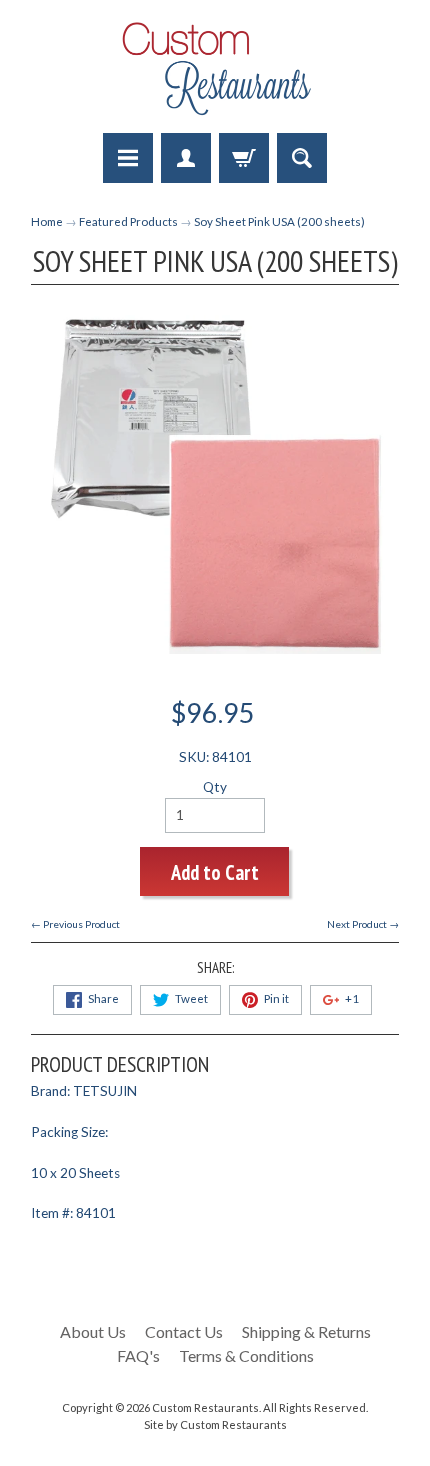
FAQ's (138, 1355)
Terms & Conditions (246, 1355)
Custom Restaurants (205, 1407)
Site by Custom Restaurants (215, 1424)
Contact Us (184, 1331)
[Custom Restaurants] (215, 69)
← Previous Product (75, 924)
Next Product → (363, 924)
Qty (215, 787)
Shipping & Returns (306, 1331)
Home (47, 221)
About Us (93, 1331)
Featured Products (128, 221)
